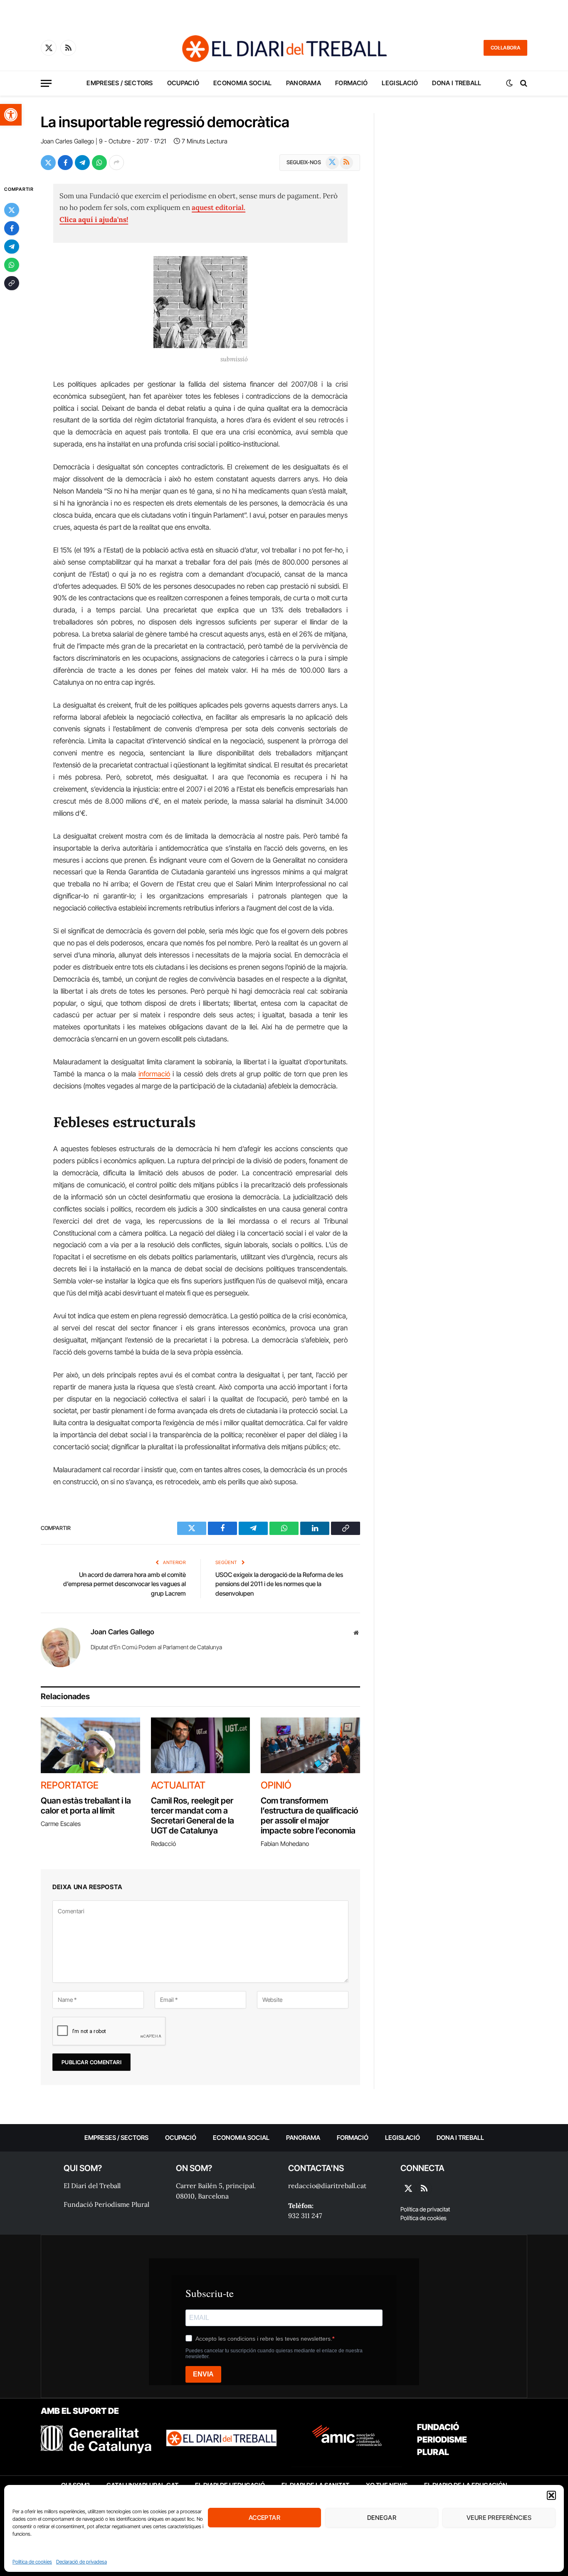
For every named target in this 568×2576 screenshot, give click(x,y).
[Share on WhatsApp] (99, 163)
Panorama (304, 83)
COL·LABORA (505, 48)
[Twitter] (12, 210)
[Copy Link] (12, 283)
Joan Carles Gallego (67, 141)
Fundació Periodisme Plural (106, 2204)
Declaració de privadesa (81, 2562)
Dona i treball (457, 83)
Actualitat (178, 1785)
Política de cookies (32, 2562)
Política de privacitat (425, 2209)
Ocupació (183, 83)
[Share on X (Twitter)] (48, 163)
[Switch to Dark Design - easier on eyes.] (509, 83)
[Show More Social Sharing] (116, 163)
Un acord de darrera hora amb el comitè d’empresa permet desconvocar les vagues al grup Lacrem (125, 1584)
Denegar (382, 2518)
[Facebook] (12, 228)
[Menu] (46, 83)
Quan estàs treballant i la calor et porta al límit (86, 1806)
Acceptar (265, 2518)
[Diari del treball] (284, 48)
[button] (11, 115)
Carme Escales (61, 1824)
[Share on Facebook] (65, 163)
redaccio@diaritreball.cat (327, 2186)
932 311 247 (305, 2216)
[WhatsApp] (12, 265)
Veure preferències (499, 2518)
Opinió (276, 1785)
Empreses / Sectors (120, 83)
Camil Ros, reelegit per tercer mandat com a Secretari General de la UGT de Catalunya (193, 1816)
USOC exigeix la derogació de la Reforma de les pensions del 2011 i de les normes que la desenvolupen (279, 1584)
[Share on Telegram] (82, 163)
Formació (351, 83)
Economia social (243, 83)
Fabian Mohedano (285, 1844)
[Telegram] (12, 247)
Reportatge (70, 1785)
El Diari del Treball (92, 2186)
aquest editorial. (219, 207)
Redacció (163, 1844)
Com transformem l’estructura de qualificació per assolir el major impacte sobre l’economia (309, 1816)
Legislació (400, 83)
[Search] (523, 83)
